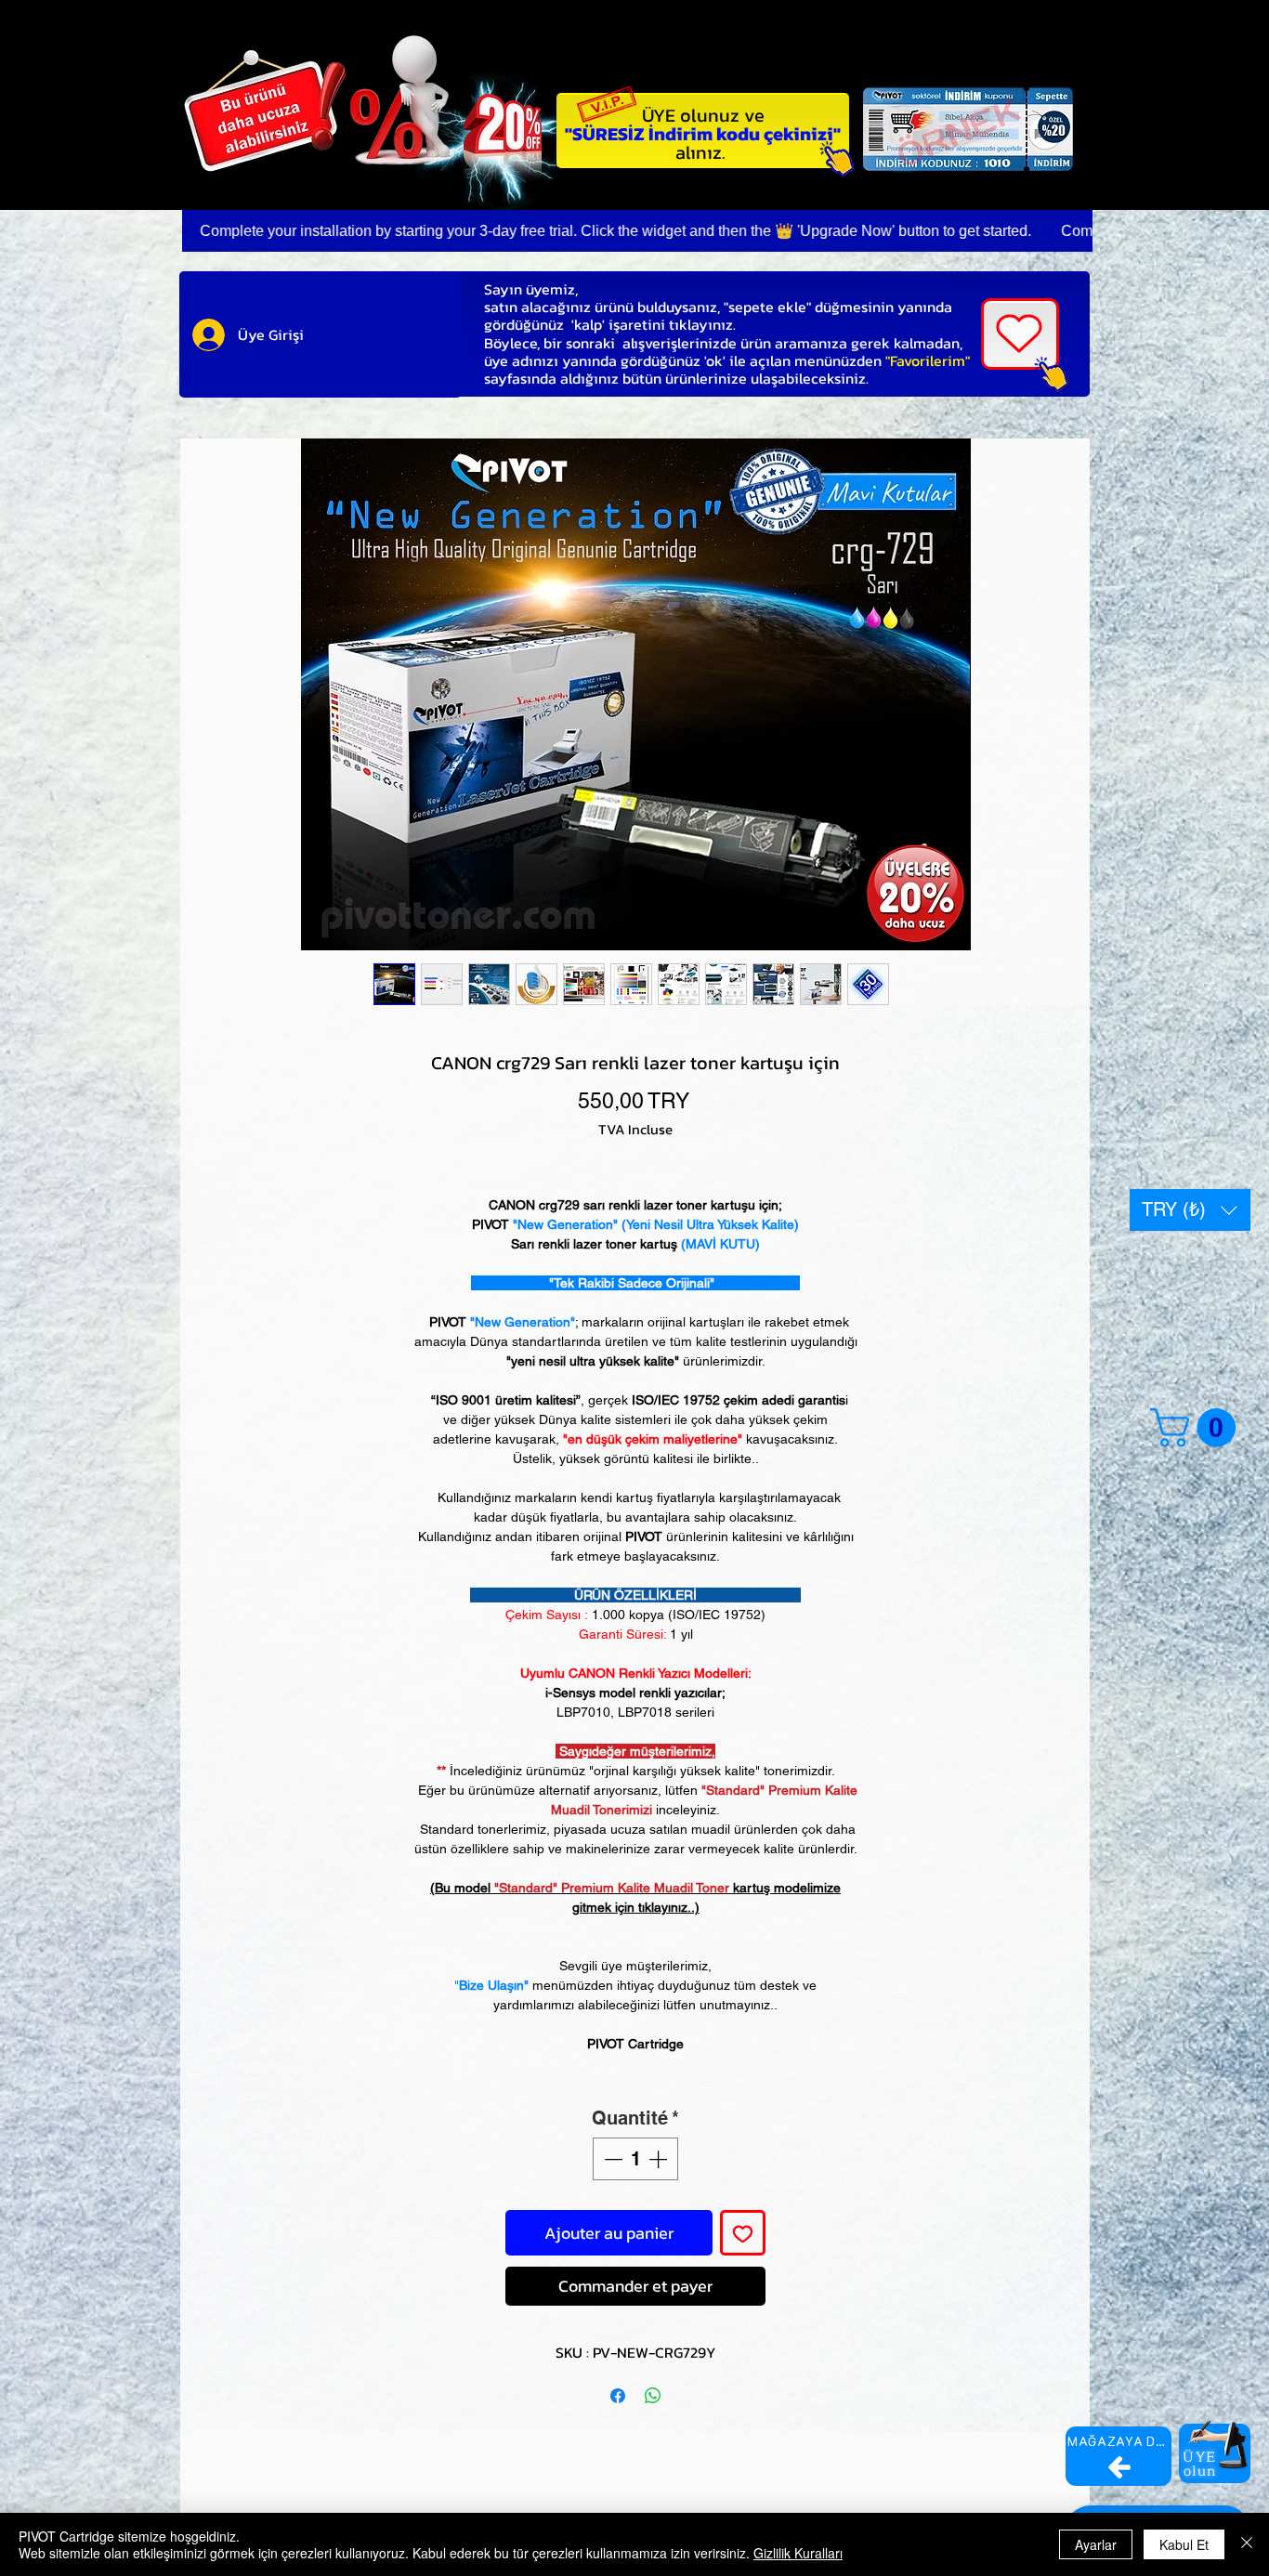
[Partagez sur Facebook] (618, 2396)
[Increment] (660, 2159)
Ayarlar (1096, 2544)
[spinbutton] (635, 2159)
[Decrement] (611, 2159)
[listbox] (1190, 1210)
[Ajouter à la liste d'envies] (743, 2233)
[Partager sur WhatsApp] (653, 2396)
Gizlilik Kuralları (798, 2553)
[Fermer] (1247, 2544)
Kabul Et (1184, 2544)
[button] (1190, 1210)
